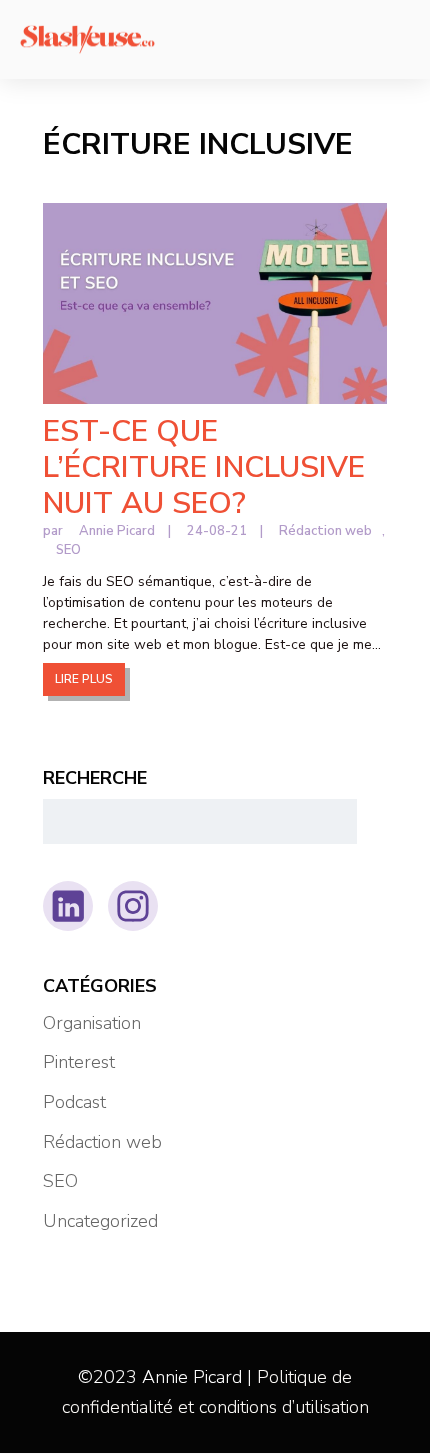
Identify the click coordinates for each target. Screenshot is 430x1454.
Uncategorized (100, 1221)
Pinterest (79, 1062)
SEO (68, 550)
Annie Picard (117, 531)
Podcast (74, 1102)
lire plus (84, 679)
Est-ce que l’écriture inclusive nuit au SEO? (204, 467)
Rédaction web (325, 531)
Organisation (92, 1023)
